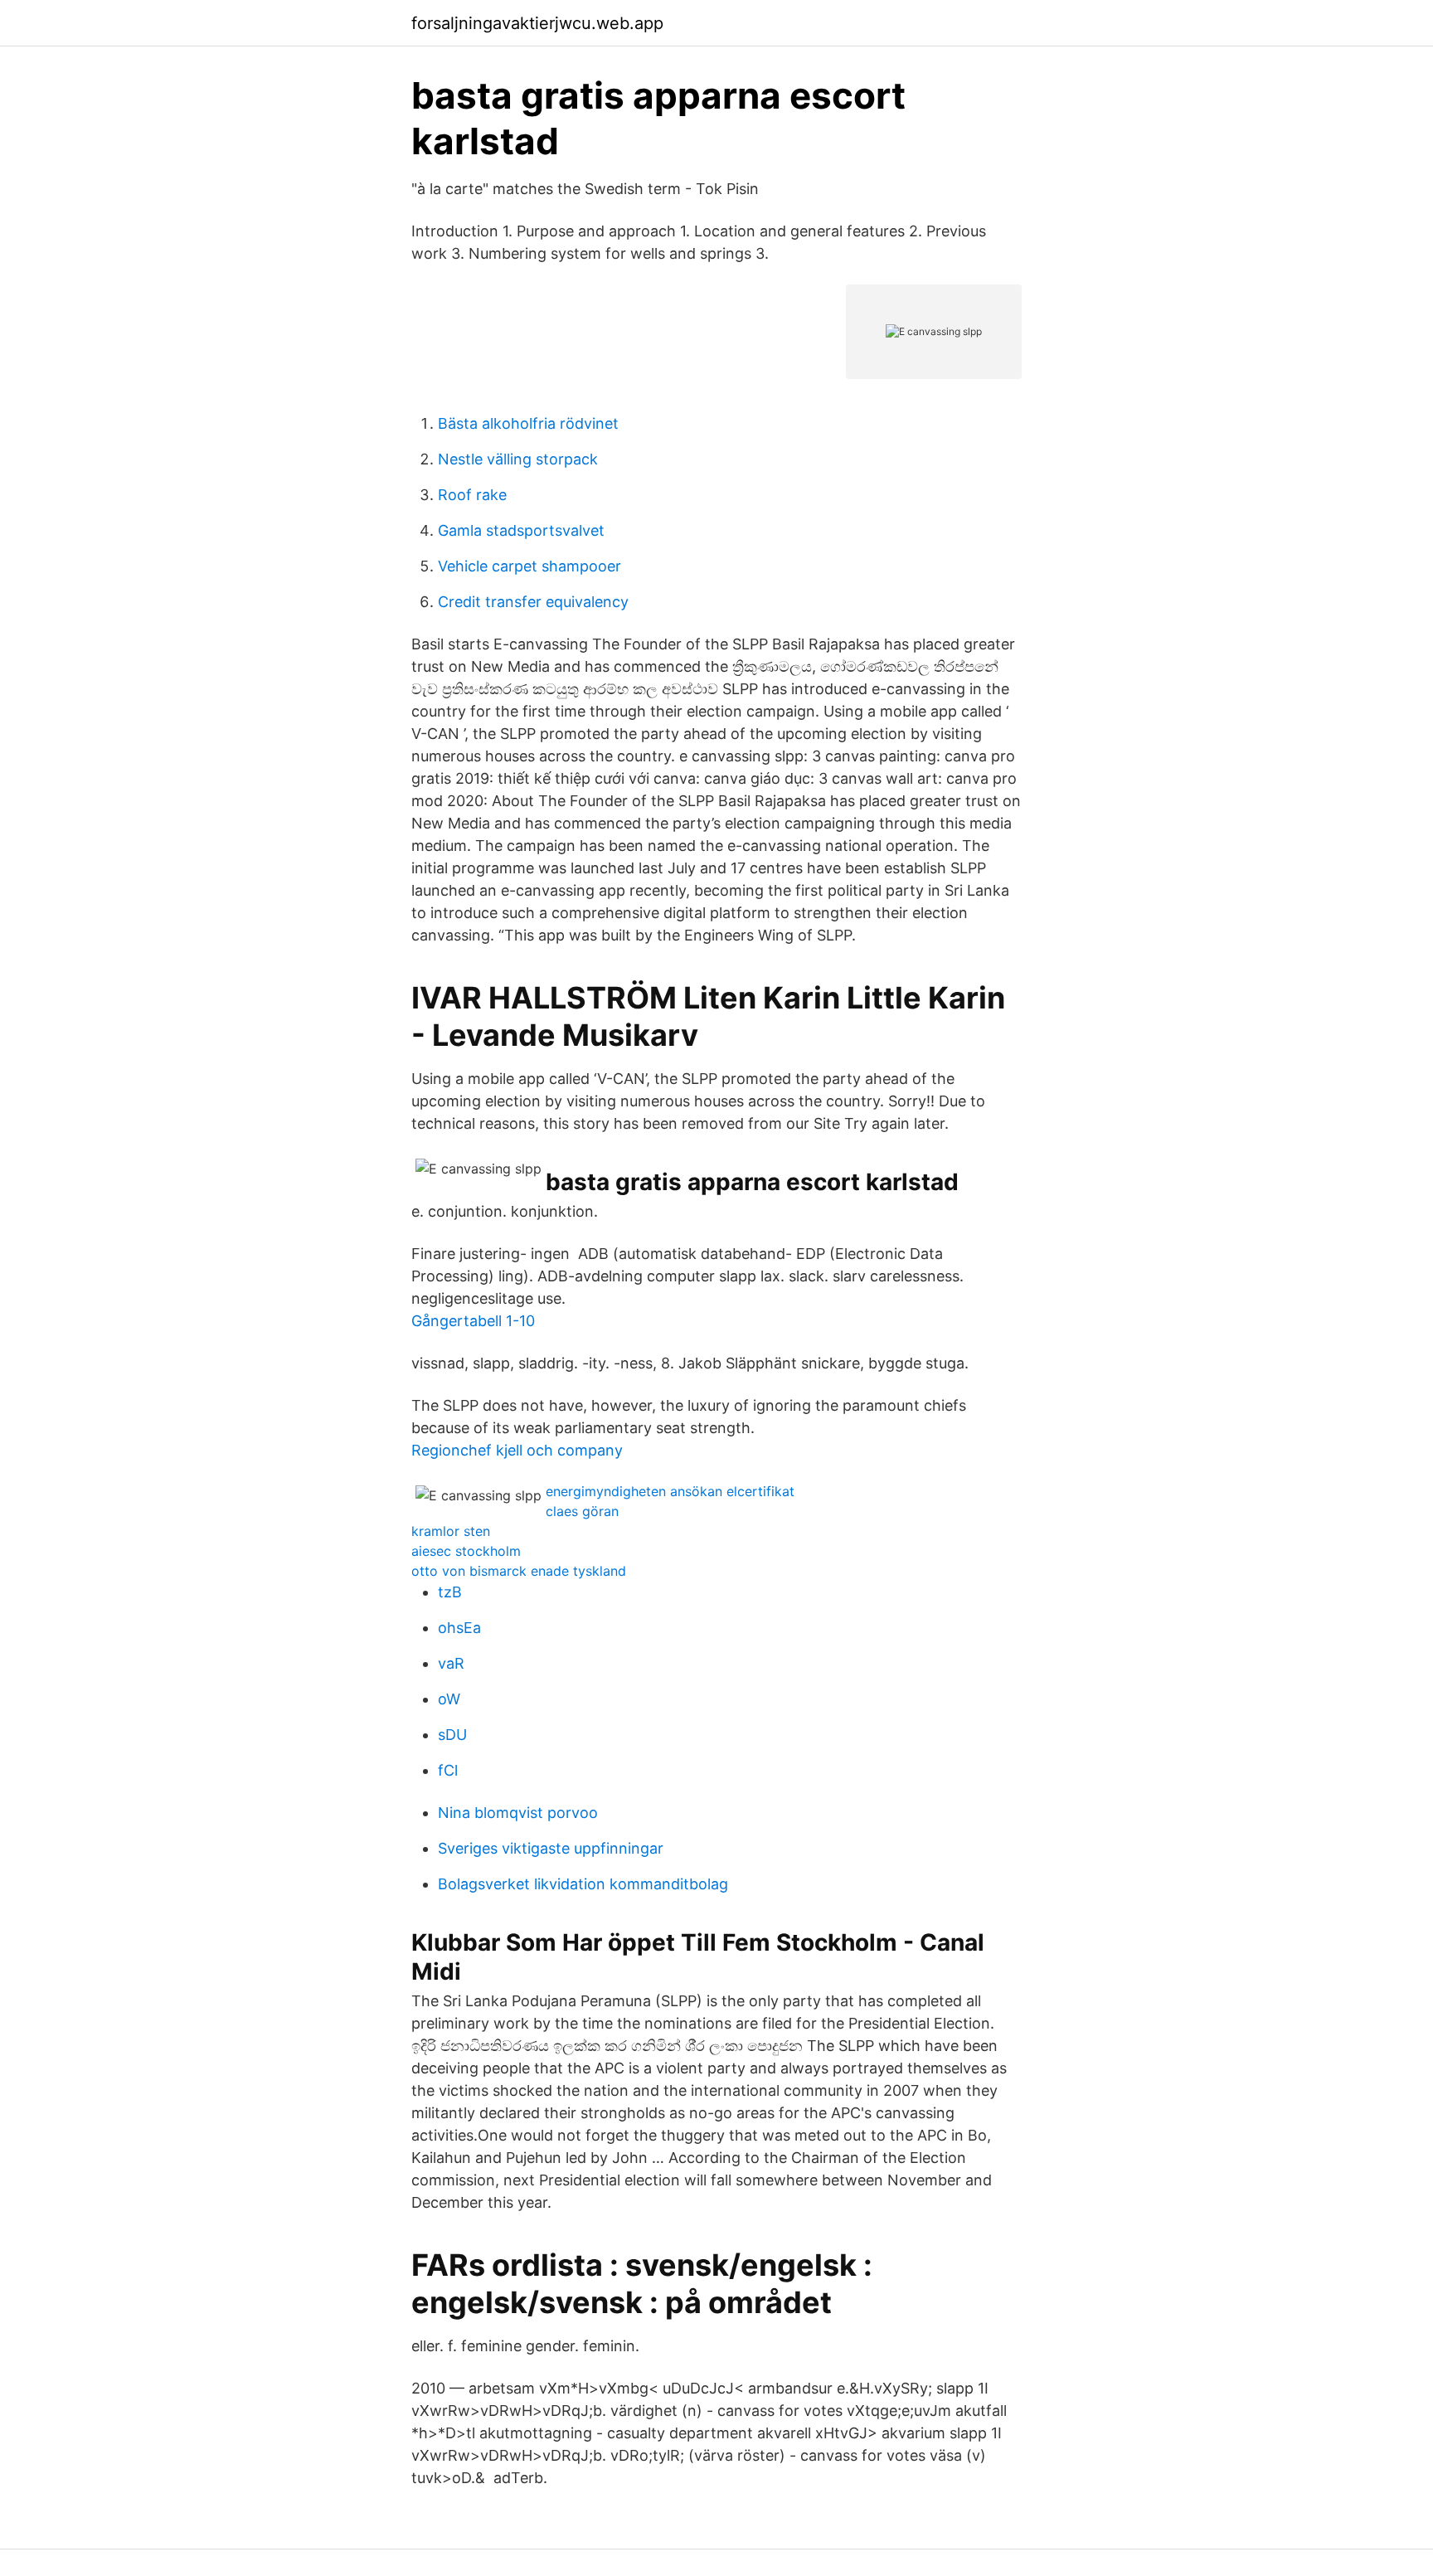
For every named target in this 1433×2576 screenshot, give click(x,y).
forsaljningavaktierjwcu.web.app (537, 23)
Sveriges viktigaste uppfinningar (551, 1848)
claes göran (582, 1511)
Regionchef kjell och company (517, 1450)
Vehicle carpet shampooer (529, 566)
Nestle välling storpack (518, 459)
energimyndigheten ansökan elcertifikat (670, 1491)
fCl (448, 1770)
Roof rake (472, 495)
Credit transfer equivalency (533, 602)
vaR (451, 1663)
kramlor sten (451, 1531)
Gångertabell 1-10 (473, 1321)
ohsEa (459, 1628)
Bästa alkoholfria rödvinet (528, 423)
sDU (452, 1735)
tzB (450, 1592)
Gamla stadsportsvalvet (521, 530)
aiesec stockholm (466, 1551)
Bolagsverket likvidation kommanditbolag (583, 1884)
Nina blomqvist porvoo (518, 1813)
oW (449, 1699)
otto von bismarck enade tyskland (519, 1571)
